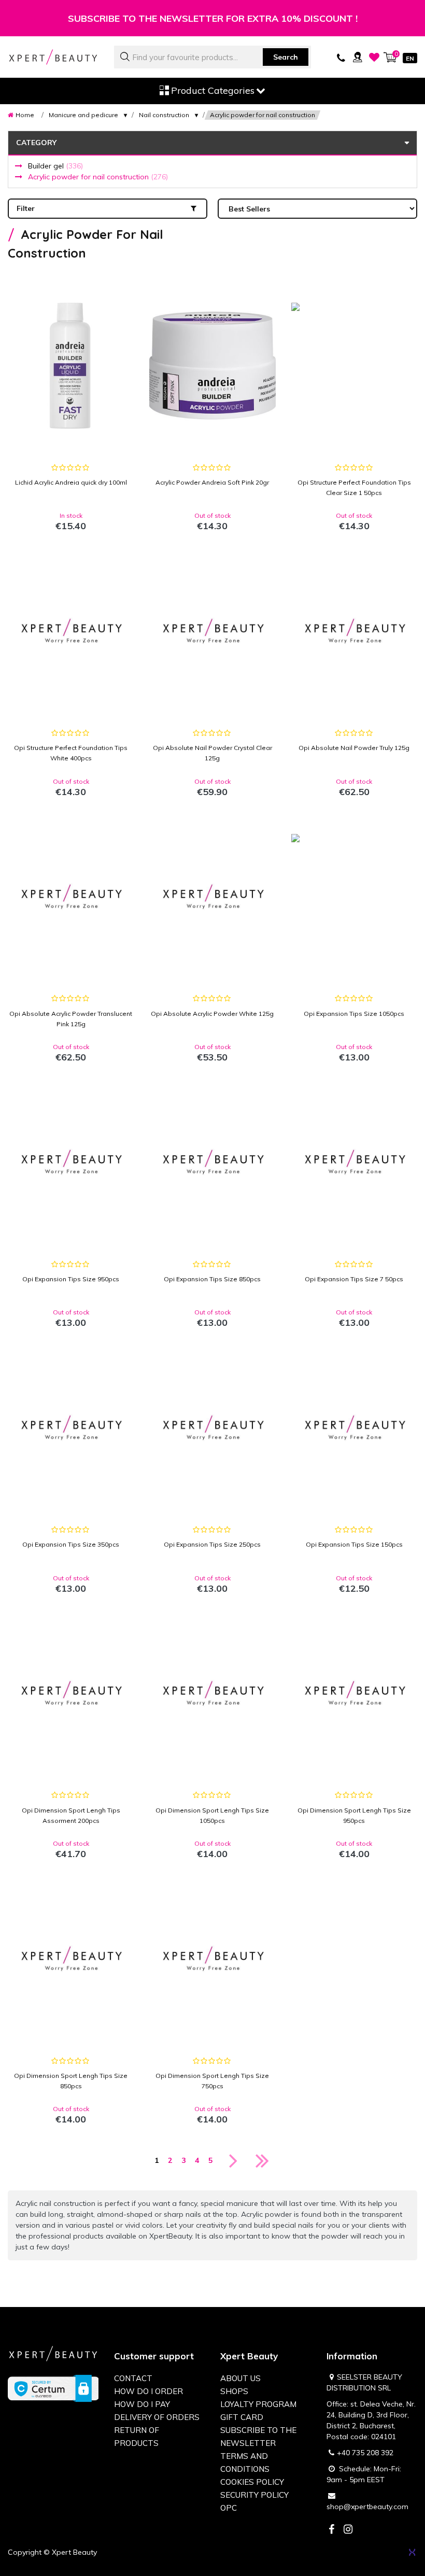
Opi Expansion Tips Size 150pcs (354, 1544)
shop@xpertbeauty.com (367, 2507)
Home (25, 115)
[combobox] (212, 57)
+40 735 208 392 (365, 2453)
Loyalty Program (258, 2404)
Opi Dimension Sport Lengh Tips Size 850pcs (71, 2081)
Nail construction (164, 115)
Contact (133, 2378)
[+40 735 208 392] (341, 57)
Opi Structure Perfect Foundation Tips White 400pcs (71, 753)
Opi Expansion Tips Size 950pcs (71, 1279)
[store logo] (53, 57)
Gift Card (242, 2417)
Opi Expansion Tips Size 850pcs (212, 1279)
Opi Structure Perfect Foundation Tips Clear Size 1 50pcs (354, 487)
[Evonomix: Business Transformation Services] (412, 2552)
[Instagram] (348, 2530)
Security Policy (254, 2495)
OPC (229, 2508)
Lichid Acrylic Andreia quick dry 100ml (71, 482)
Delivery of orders (157, 2417)
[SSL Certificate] (53, 2388)
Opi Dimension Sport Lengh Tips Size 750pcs (212, 2081)
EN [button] (410, 58)
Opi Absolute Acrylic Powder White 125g (212, 1014)
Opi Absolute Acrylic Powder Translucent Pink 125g (71, 1019)
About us (240, 2378)
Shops (234, 2391)
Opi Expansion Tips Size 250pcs (212, 1544)
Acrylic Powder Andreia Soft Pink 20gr (212, 482)
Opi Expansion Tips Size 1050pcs (354, 1014)
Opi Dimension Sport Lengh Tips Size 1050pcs (212, 1815)
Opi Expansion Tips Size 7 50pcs (354, 1279)
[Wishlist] (374, 57)
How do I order (148, 2391)
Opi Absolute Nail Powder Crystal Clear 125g (212, 753)
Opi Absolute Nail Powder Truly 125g (354, 748)
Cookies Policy (252, 2482)
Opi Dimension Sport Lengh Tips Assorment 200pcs (71, 1815)
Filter (26, 208)
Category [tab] (36, 143)
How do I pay (142, 2404)
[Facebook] (331, 2530)
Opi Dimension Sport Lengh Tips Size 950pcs (354, 1815)
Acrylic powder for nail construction (98, 177)
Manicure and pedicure (83, 115)
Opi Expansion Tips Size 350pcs (71, 1544)
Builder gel (55, 166)
